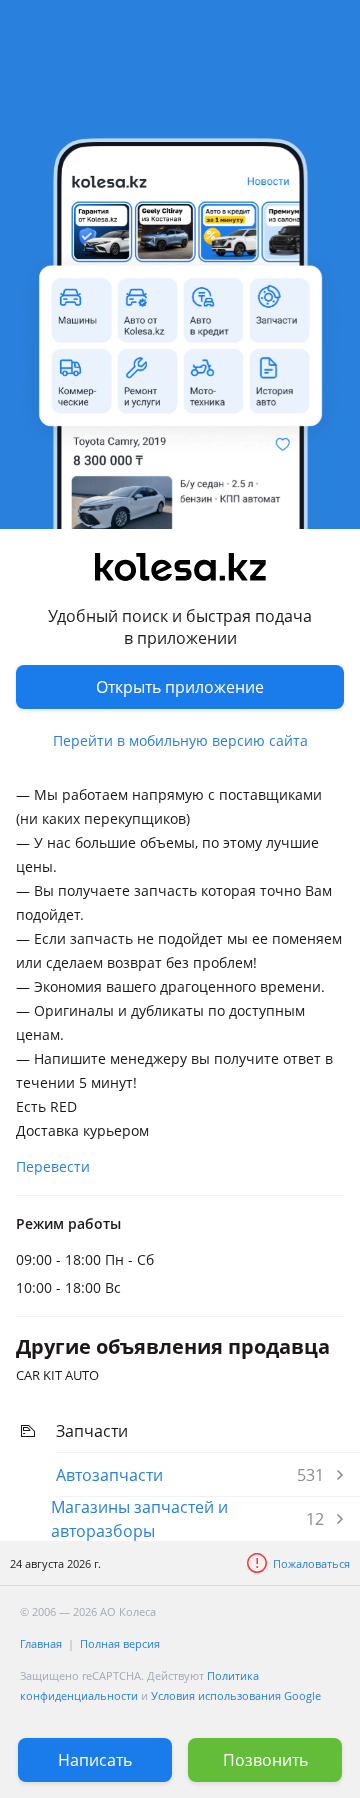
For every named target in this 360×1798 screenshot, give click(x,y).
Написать (95, 1760)
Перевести (53, 1166)
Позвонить (265, 1760)
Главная (41, 1643)
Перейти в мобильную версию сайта (180, 740)
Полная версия (120, 1643)
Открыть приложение (180, 687)
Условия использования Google (236, 1695)
